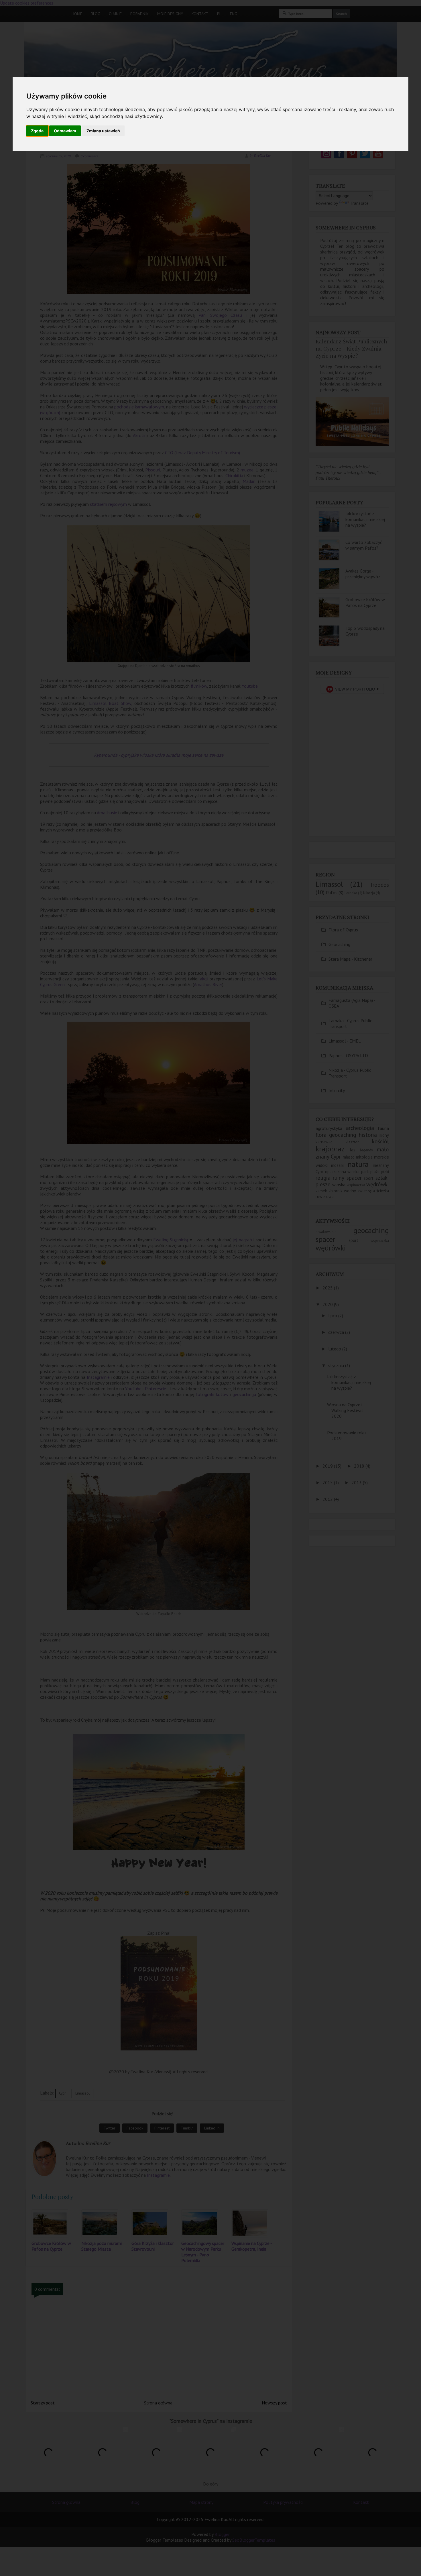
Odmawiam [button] (65, 131)
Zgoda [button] (37, 131)
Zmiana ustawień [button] (103, 131)
